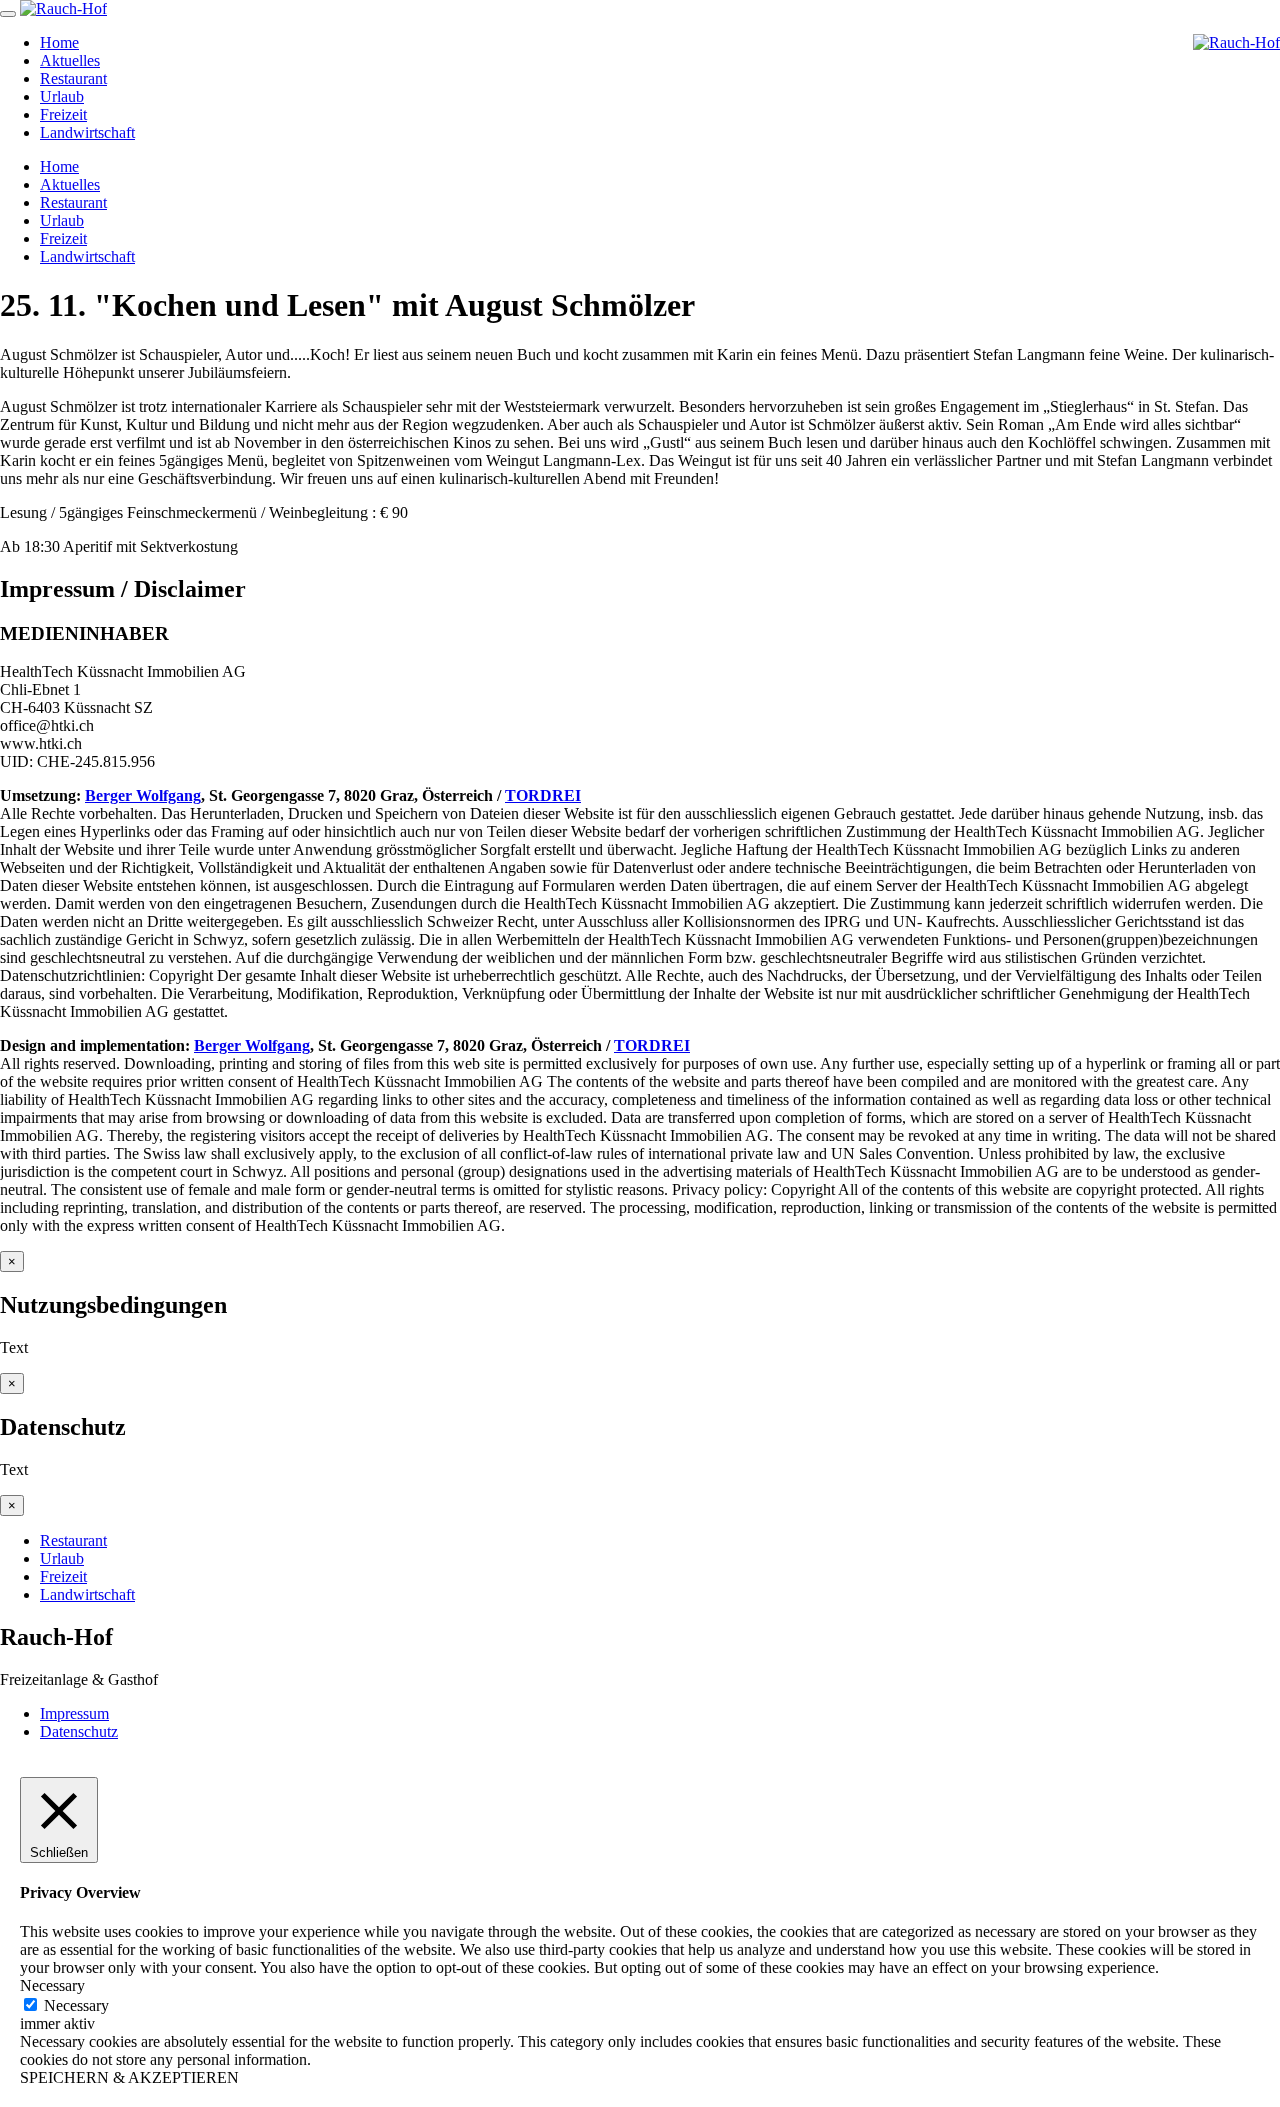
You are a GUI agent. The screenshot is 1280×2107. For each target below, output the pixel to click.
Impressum (74, 1713)
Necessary (76, 2005)
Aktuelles (70, 60)
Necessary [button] (52, 1985)
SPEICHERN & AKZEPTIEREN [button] (129, 2077)
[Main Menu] (8, 14)
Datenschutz (79, 1731)
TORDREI (543, 795)
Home (59, 42)
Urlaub (62, 96)
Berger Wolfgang (143, 795)
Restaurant (73, 78)
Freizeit (63, 114)
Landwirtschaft (87, 132)
